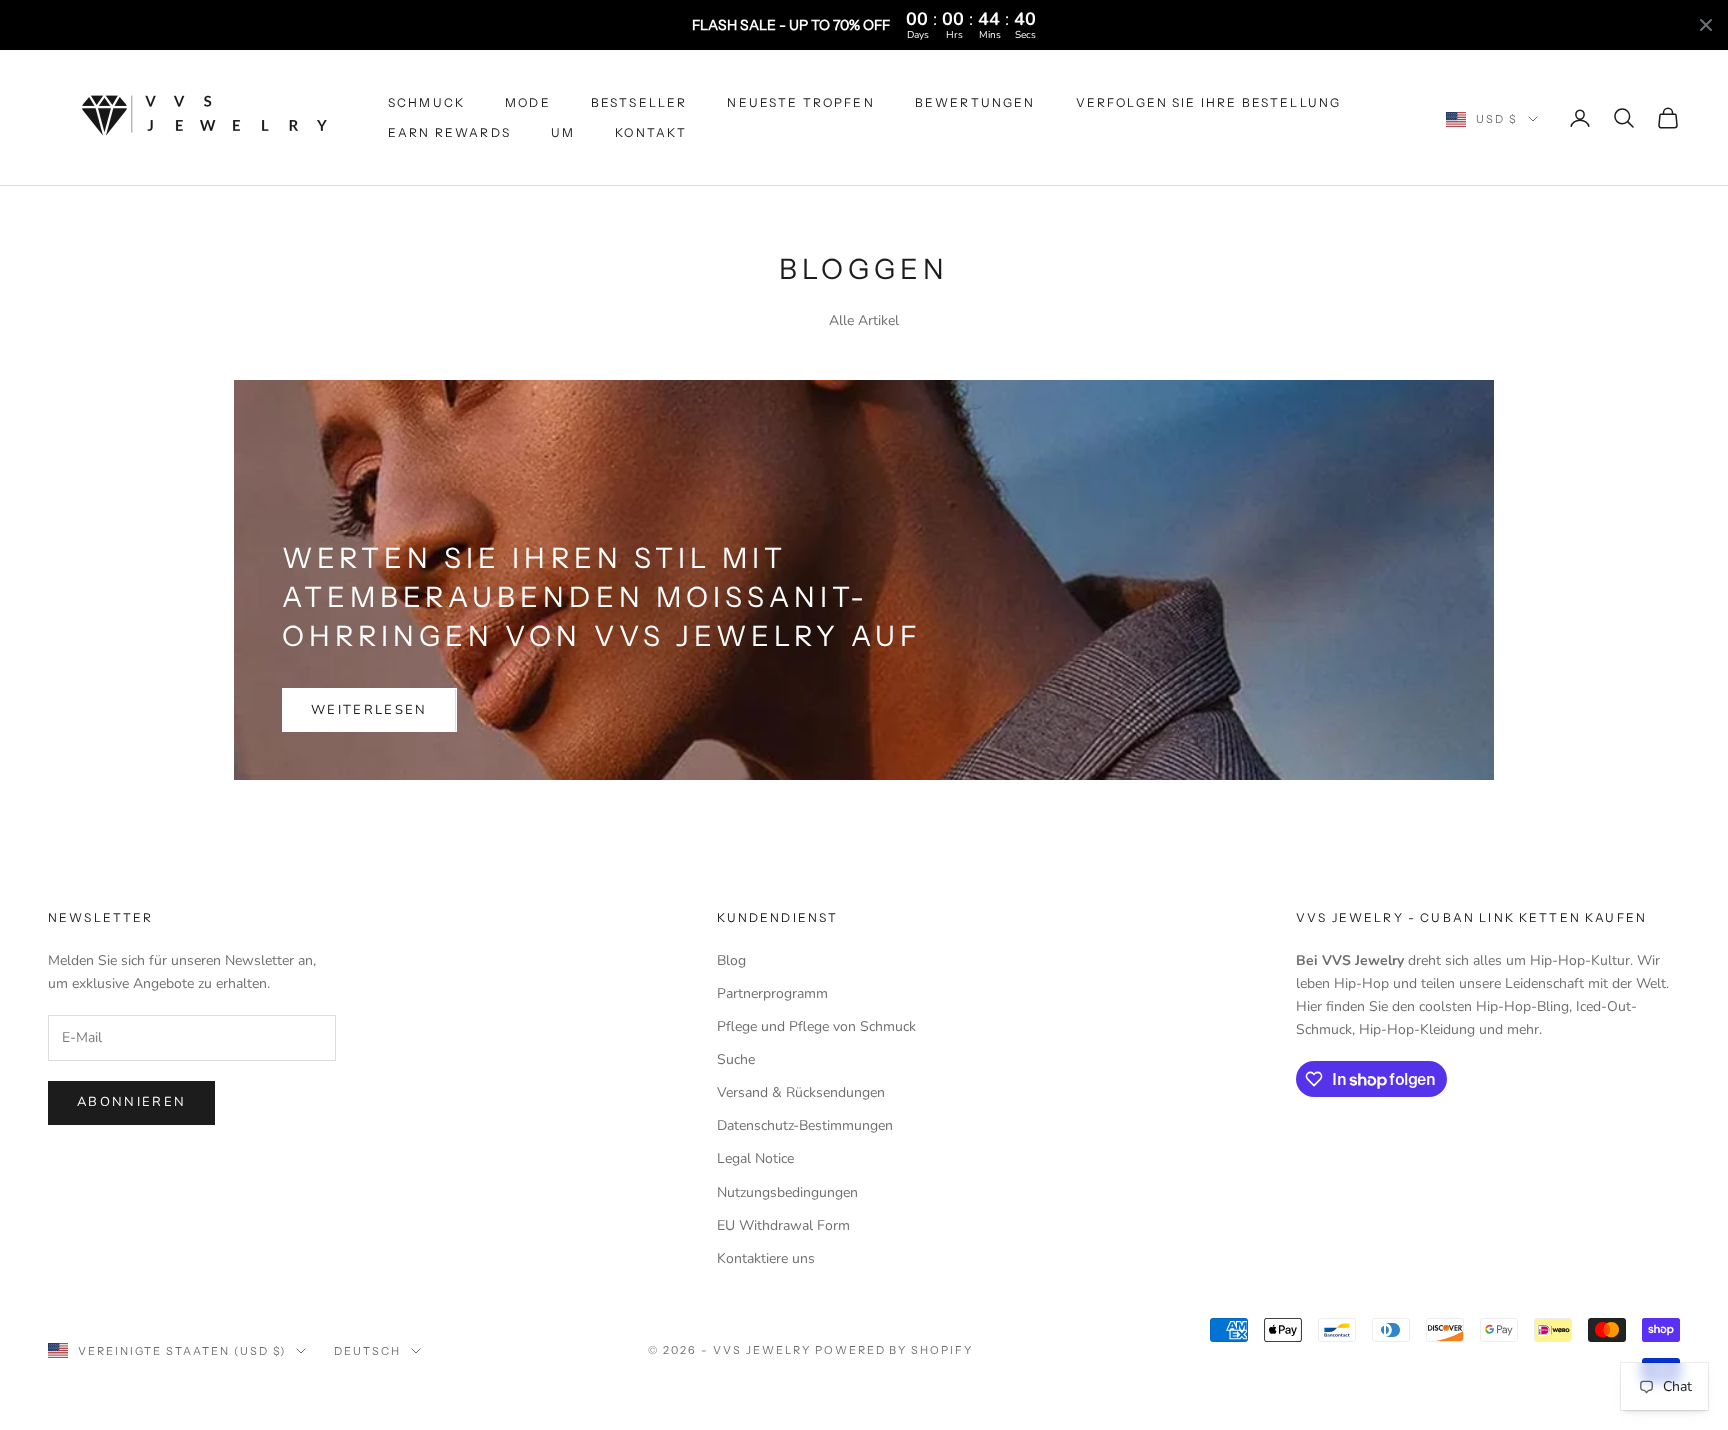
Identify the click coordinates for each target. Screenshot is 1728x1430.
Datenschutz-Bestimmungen (805, 1125)
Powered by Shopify (894, 1350)
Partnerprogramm (772, 993)
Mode (528, 102)
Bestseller (639, 102)
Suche (736, 1059)
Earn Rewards (449, 132)
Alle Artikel (864, 320)
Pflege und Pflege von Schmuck (816, 1026)
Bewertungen (975, 102)
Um (563, 132)
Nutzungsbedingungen (787, 1192)
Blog (731, 960)
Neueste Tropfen (800, 102)
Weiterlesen (369, 710)
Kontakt (651, 132)
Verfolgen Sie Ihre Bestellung (1209, 102)
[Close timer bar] (1706, 25)
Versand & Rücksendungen (801, 1092)
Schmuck (426, 102)
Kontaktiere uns (766, 1258)
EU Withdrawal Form (783, 1225)
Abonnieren (131, 1102)
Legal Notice (755, 1158)
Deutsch (367, 1351)
